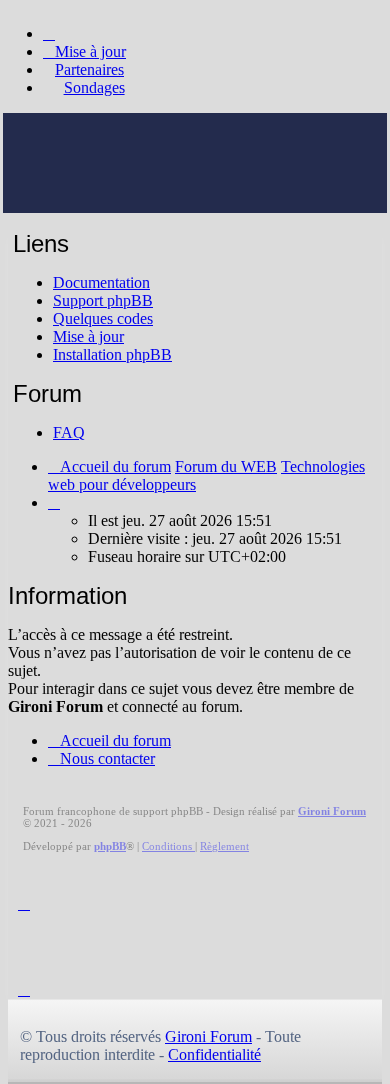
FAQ (69, 432)
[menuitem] (84, 51)
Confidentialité (214, 1054)
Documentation (101, 282)
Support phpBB (103, 300)
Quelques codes (103, 318)
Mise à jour (88, 336)
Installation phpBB (112, 354)
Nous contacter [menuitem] (107, 758)
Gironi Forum (208, 1036)
